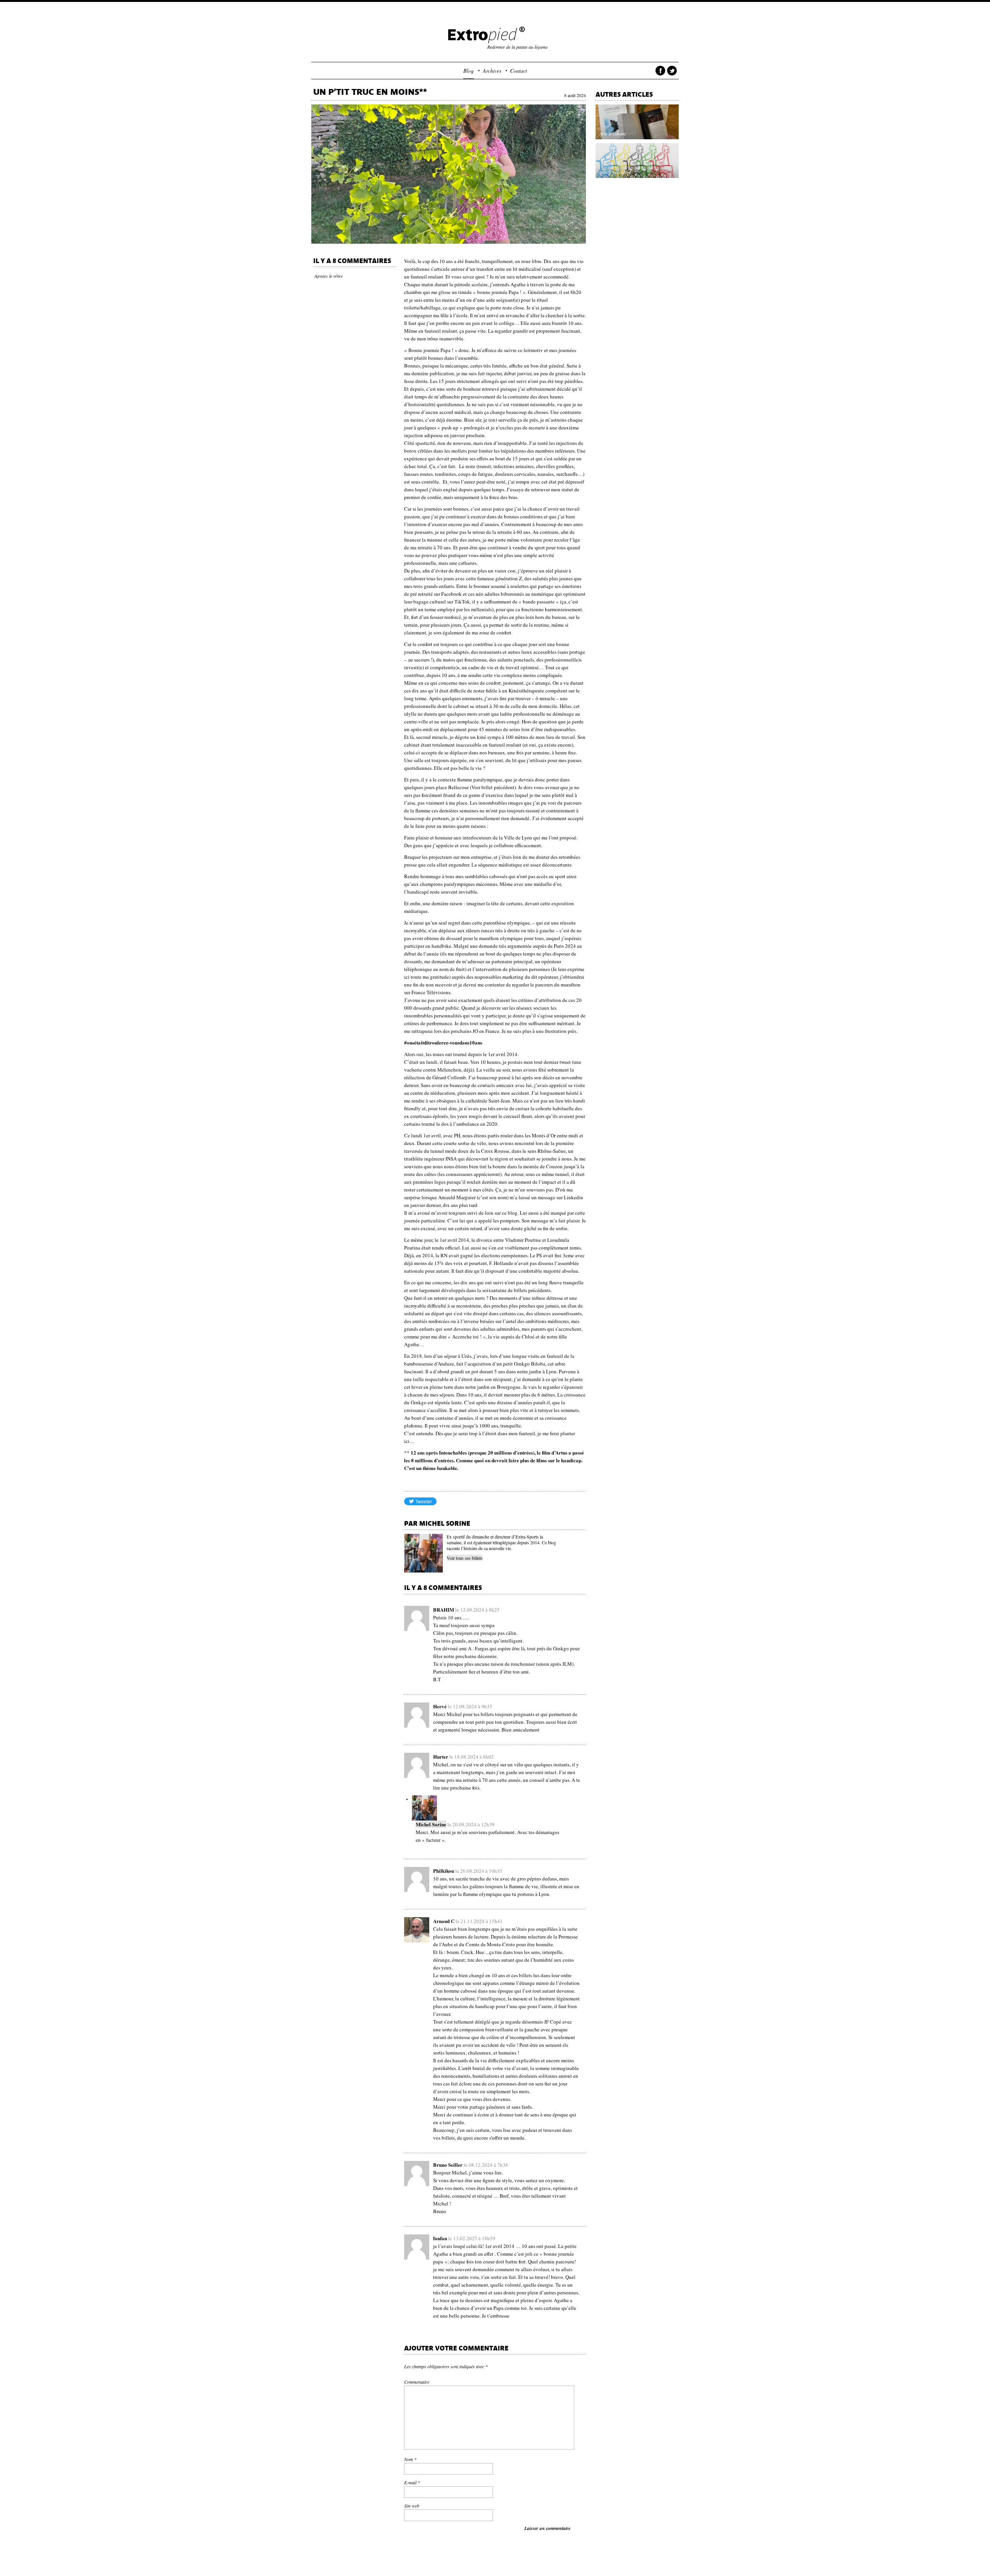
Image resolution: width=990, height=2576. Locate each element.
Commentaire (417, 2382)
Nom (410, 2459)
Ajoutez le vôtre (329, 276)
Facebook (660, 72)
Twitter (672, 72)
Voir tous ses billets (465, 1558)
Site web (412, 2506)
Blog (469, 71)
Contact (519, 71)
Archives (492, 71)
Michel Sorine (431, 1824)
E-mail (412, 2482)
